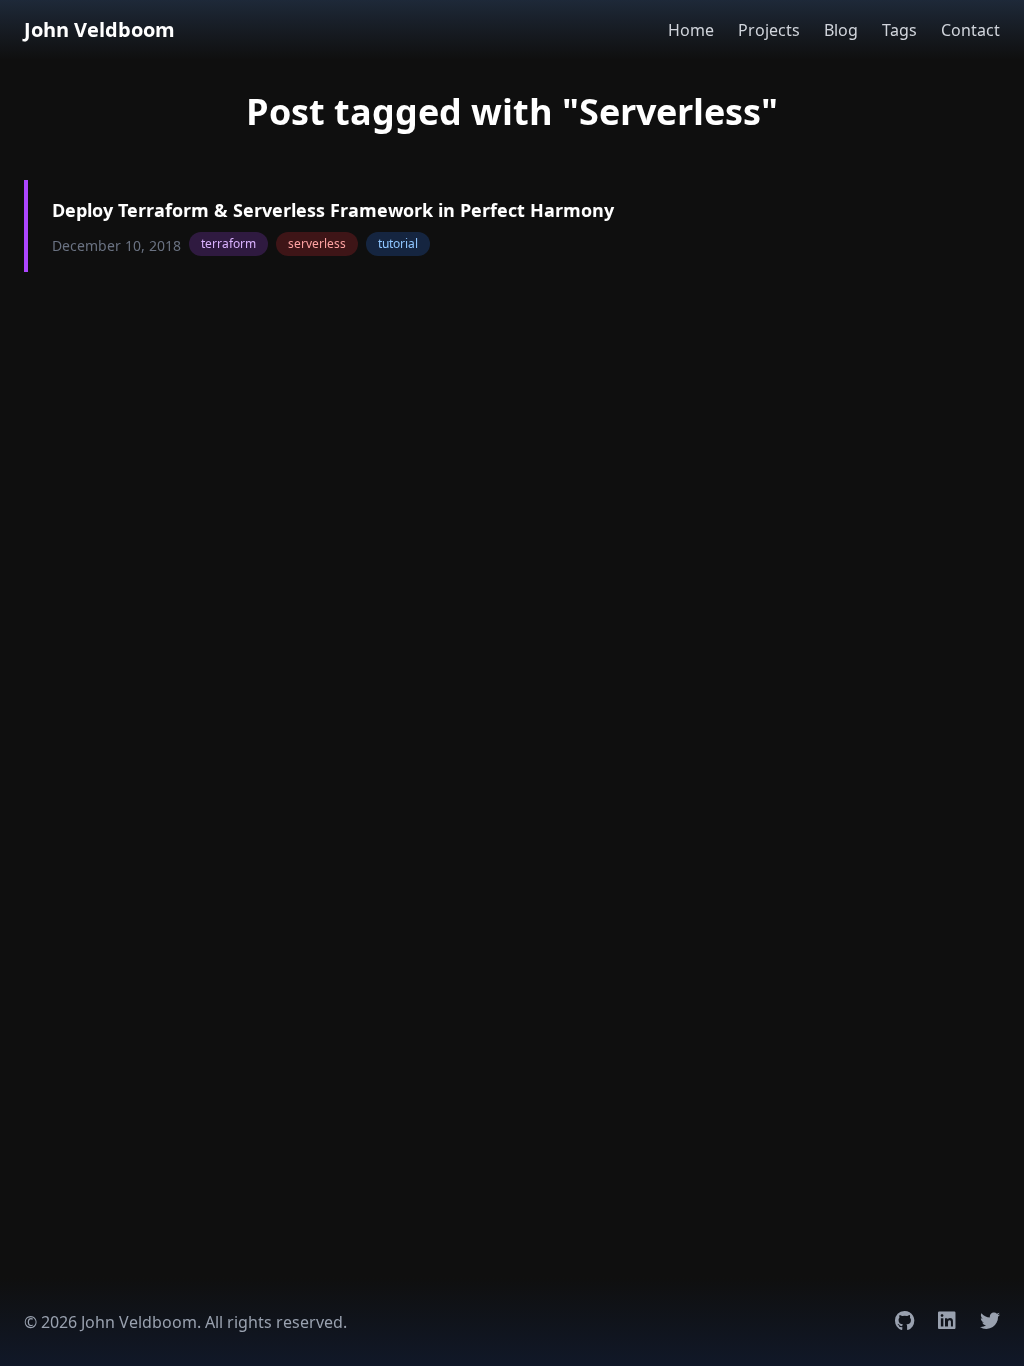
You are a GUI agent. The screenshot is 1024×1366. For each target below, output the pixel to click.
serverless (317, 243)
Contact (970, 30)
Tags (899, 30)
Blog (841, 30)
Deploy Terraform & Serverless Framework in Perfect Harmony (333, 210)
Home (691, 30)
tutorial (398, 243)
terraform (228, 243)
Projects (769, 30)
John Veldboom (99, 29)
